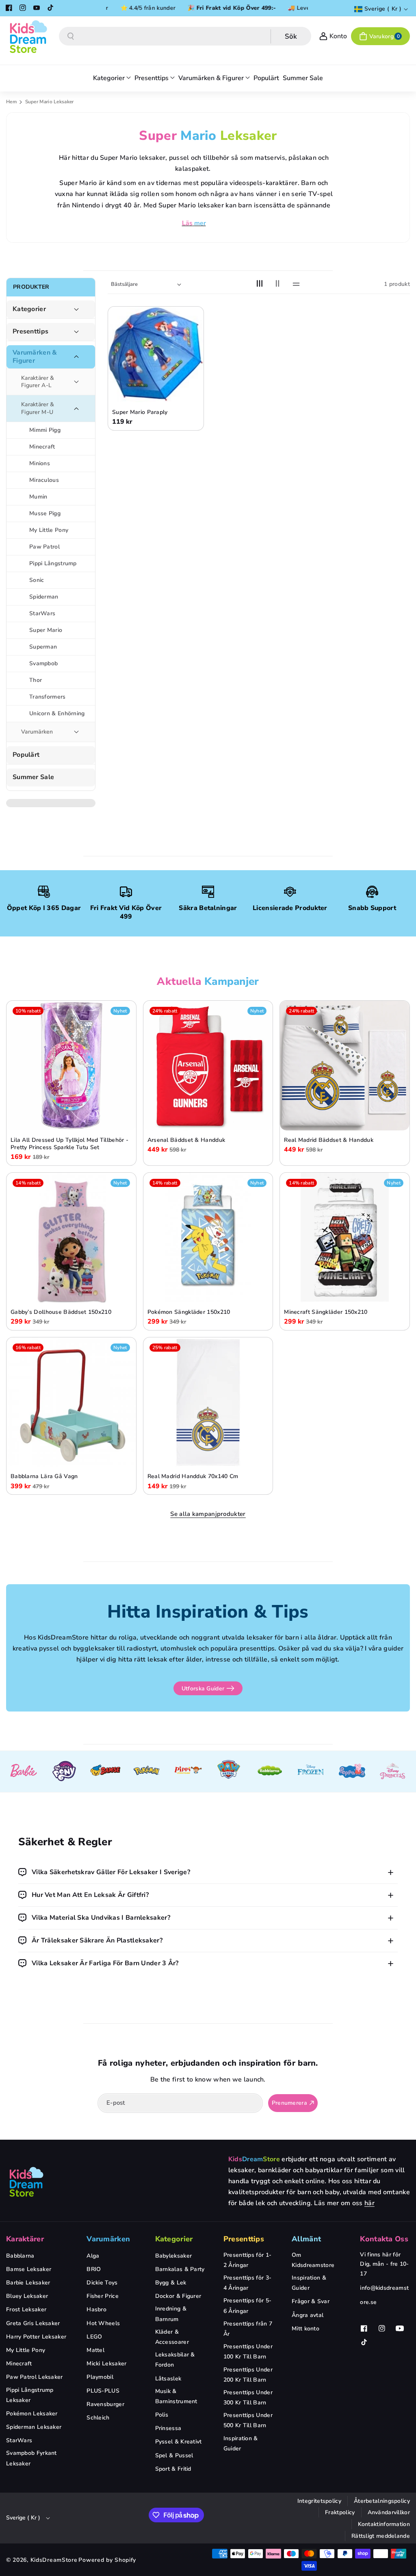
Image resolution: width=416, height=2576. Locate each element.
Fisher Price (103, 2296)
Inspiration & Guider (241, 2443)
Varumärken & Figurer (35, 357)
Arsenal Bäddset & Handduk (186, 1140)
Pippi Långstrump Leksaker (30, 2395)
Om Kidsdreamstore (313, 2260)
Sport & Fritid (173, 2469)
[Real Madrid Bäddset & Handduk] (345, 1066)
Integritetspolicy (319, 2501)
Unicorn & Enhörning (57, 713)
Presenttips (30, 332)
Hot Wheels (103, 2323)
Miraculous (44, 480)
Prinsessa (168, 2428)
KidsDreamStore (54, 2560)
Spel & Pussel (174, 2455)
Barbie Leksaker (28, 2283)
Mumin (38, 497)
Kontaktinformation (384, 2524)
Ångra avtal (308, 2315)
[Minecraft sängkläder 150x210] (345, 1238)
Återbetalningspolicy (382, 2501)
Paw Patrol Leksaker (35, 2377)
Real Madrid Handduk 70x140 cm (193, 1476)
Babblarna (20, 2256)
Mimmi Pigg (45, 430)
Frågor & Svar (311, 2301)
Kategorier (29, 309)
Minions (40, 463)
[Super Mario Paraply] (156, 354)
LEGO (94, 2337)
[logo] (26, 2182)
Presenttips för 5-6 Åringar (247, 2306)
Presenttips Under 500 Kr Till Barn (248, 2420)
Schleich (98, 2418)
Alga (93, 2256)
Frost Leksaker (26, 2309)
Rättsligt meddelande (381, 2536)
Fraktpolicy (340, 2512)
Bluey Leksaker (27, 2296)
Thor (36, 680)
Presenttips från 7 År (248, 2329)
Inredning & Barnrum (171, 2314)
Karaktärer (25, 2239)
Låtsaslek (168, 2379)
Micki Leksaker (106, 2364)
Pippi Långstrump (53, 563)
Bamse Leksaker (29, 2269)
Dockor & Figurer (178, 2296)
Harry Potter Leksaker (36, 2337)
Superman (43, 647)
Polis (162, 2415)
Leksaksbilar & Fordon (175, 2360)
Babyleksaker (174, 2256)
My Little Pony (49, 530)
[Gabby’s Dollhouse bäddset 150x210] (71, 1238)
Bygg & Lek (171, 2283)
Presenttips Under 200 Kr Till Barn (248, 2375)
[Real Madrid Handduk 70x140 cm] (208, 1402)
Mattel (95, 2350)
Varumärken (37, 732)
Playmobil (100, 2377)
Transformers (48, 697)
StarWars (42, 613)
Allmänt (306, 2239)
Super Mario (46, 630)
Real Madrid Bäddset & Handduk (329, 1140)
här (369, 2203)
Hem (11, 102)
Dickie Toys (102, 2283)
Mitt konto (305, 2329)
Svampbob (43, 663)
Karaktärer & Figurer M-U (38, 408)
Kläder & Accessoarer (172, 2337)
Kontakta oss (384, 2239)
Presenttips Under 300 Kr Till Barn (248, 2397)
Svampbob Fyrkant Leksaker (31, 2458)
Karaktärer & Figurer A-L (38, 382)
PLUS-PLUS (103, 2391)
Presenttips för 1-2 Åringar (247, 2260)
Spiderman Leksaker (34, 2427)
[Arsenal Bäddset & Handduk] (208, 1066)
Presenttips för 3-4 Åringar (247, 2283)
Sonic (37, 580)
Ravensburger (105, 2404)
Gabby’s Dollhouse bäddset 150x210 (61, 1312)
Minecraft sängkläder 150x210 (326, 1312)
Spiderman (44, 597)
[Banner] (23, 1771)
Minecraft (42, 447)
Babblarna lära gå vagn (44, 1476)
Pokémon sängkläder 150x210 (189, 1312)
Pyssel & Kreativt (179, 2442)
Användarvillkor (389, 2512)
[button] (380, 36)
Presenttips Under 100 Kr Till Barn (248, 2352)
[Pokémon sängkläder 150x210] (208, 1238)
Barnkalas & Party (180, 2269)
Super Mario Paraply (140, 412)
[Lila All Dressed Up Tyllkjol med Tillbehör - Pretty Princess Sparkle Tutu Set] (71, 1066)
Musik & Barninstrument (176, 2396)
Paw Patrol (44, 547)
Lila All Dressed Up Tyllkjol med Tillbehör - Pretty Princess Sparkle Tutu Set (69, 1144)
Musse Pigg (45, 513)
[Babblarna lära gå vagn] (71, 1402)
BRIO (94, 2269)
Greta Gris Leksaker (33, 2323)
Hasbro (96, 2309)
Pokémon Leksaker (32, 2414)
